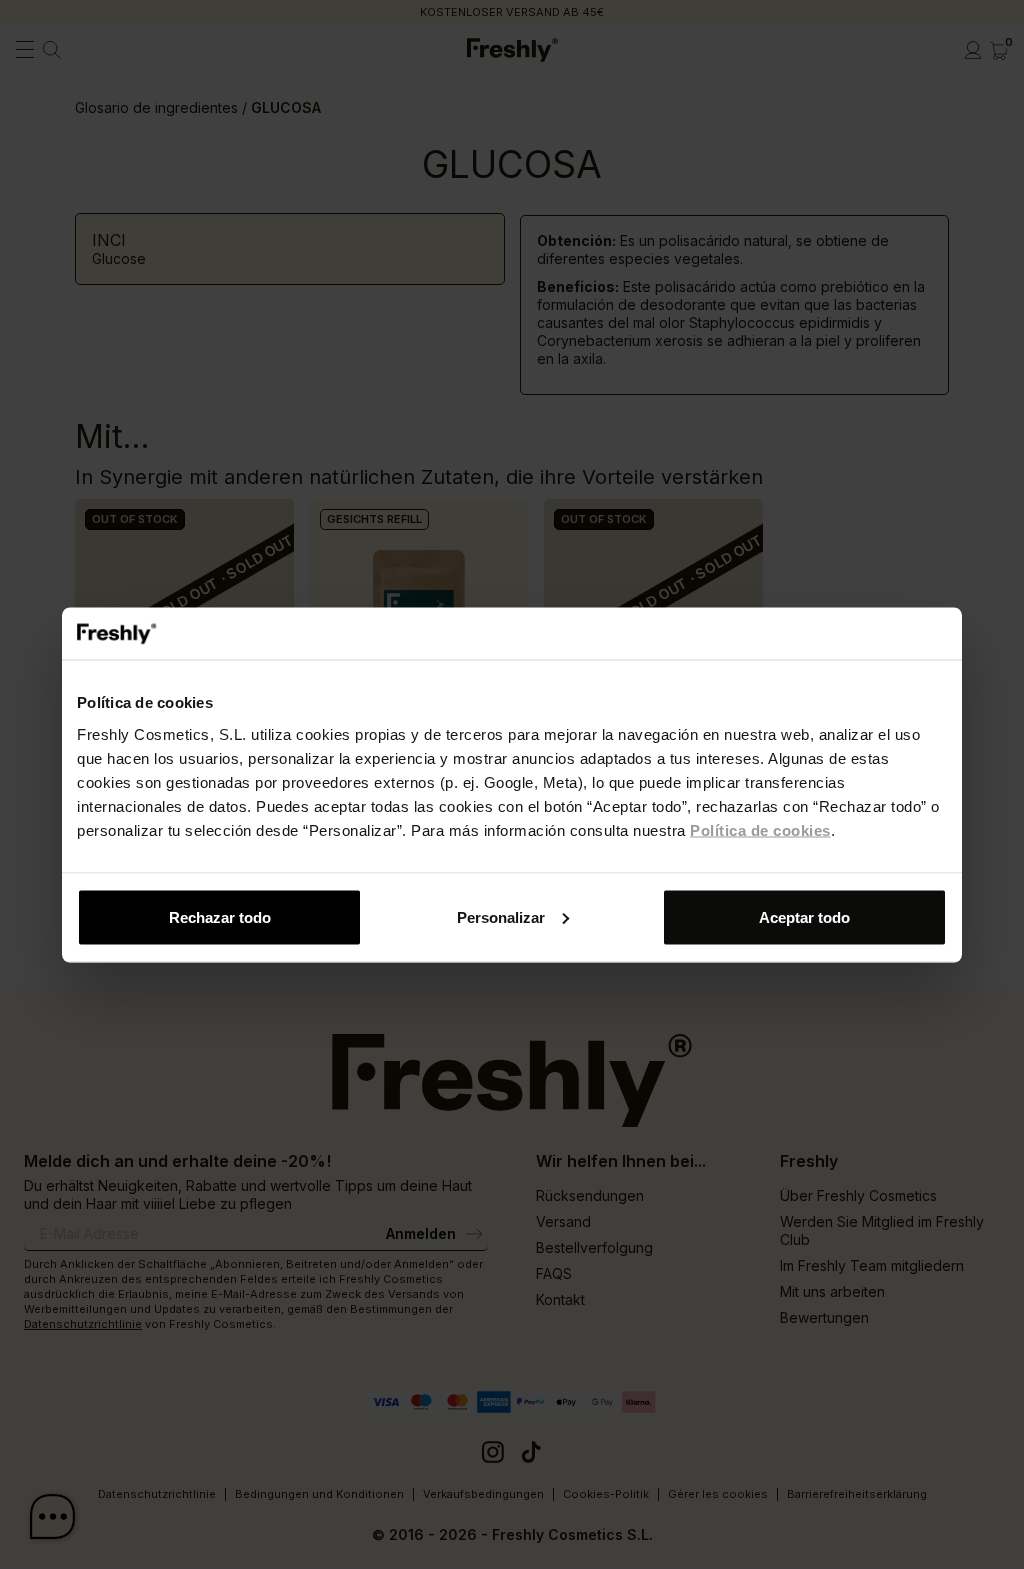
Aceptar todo (804, 916)
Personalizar (501, 916)
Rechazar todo (220, 916)
